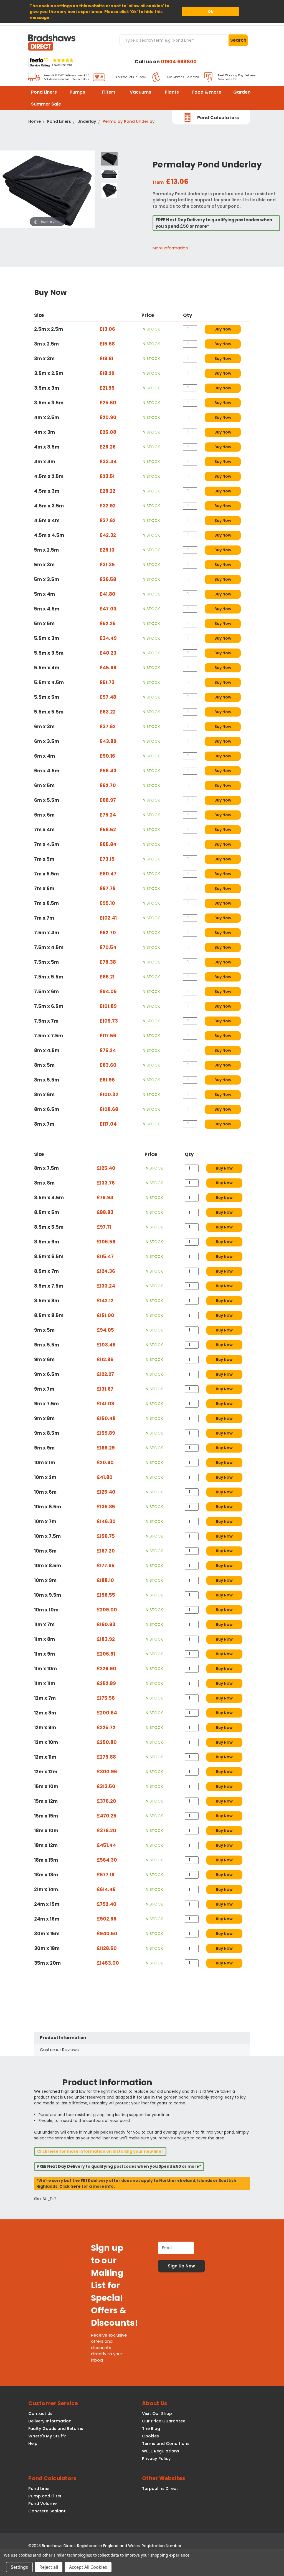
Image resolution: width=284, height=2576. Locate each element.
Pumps (77, 92)
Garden (242, 92)
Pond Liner (39, 2489)
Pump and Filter (45, 2496)
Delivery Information (50, 2421)
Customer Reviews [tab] (59, 2050)
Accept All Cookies (88, 2567)
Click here (70, 2186)
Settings (19, 2567)
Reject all (49, 2567)
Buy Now (223, 329)
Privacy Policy (156, 2459)
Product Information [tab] (63, 2038)
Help (33, 2444)
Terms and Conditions (166, 2444)
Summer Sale (46, 104)
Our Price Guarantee (164, 2421)
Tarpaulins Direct (160, 2489)
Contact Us (40, 2414)
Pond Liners (44, 92)
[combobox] (174, 40)
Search (238, 40)
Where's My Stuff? (47, 2436)
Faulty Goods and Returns (56, 2429)
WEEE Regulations (161, 2451)
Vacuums (140, 92)
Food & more (207, 92)
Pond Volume (42, 2504)
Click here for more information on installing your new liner (100, 2151)
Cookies (150, 2436)
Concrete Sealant (47, 2511)
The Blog (151, 2429)
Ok (210, 12)
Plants (172, 92)
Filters (109, 92)
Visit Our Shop (157, 2414)
